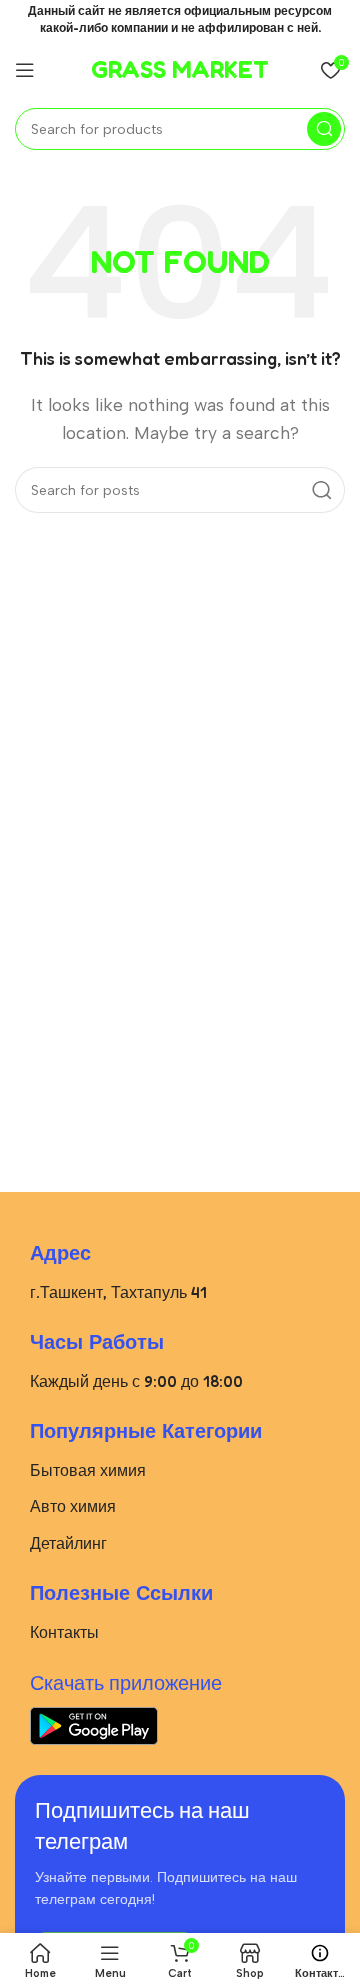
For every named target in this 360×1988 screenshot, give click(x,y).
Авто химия (73, 1506)
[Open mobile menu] (25, 70)
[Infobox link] (180, 70)
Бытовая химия (88, 1470)
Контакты (64, 1632)
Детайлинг (68, 1543)
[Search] (324, 129)
